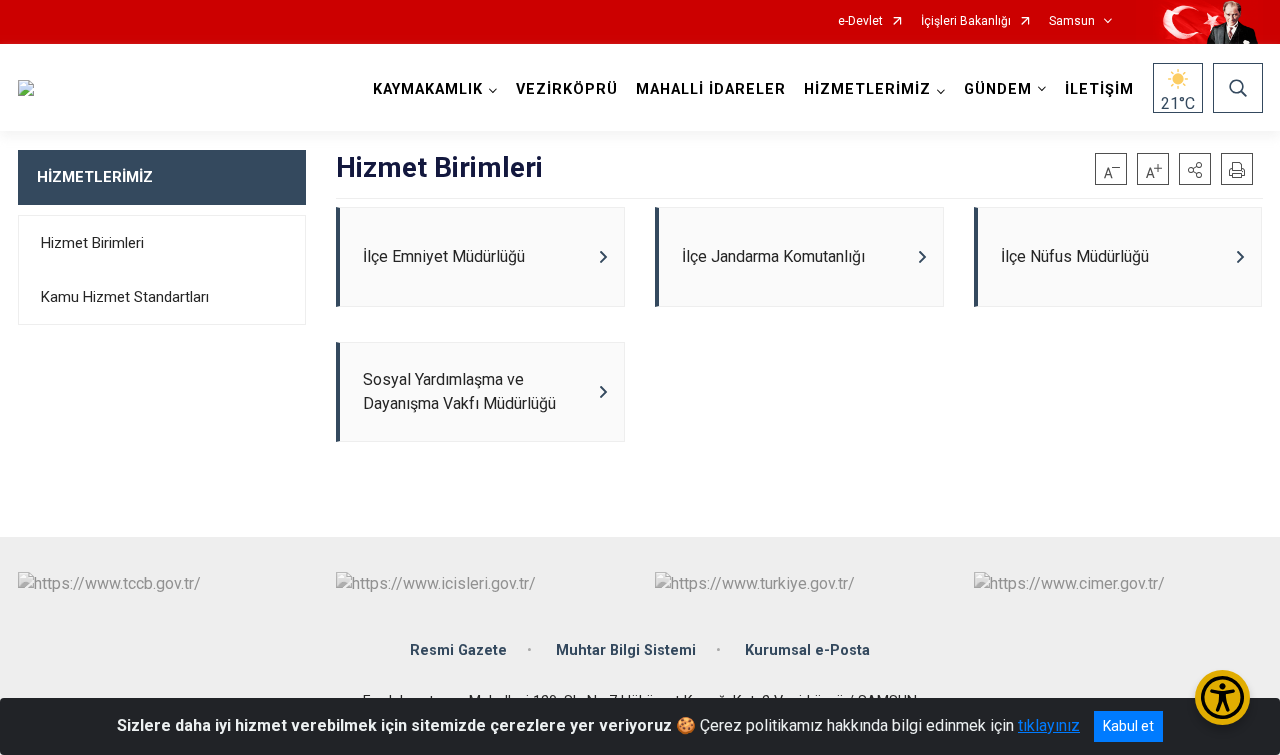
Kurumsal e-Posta (807, 650)
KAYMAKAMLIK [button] (428, 89)
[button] (1195, 169)
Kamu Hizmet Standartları (125, 297)
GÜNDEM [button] (998, 89)
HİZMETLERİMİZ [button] (867, 89)
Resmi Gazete (458, 650)
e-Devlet (860, 21)
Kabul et (1128, 726)
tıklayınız (1049, 725)
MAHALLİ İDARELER (711, 89)
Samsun (1072, 21)
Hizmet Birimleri (92, 243)
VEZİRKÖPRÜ (567, 89)
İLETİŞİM (1099, 89)
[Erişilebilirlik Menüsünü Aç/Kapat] (1222, 697)
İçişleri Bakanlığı (966, 21)
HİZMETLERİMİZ (95, 177)
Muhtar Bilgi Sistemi (626, 650)
